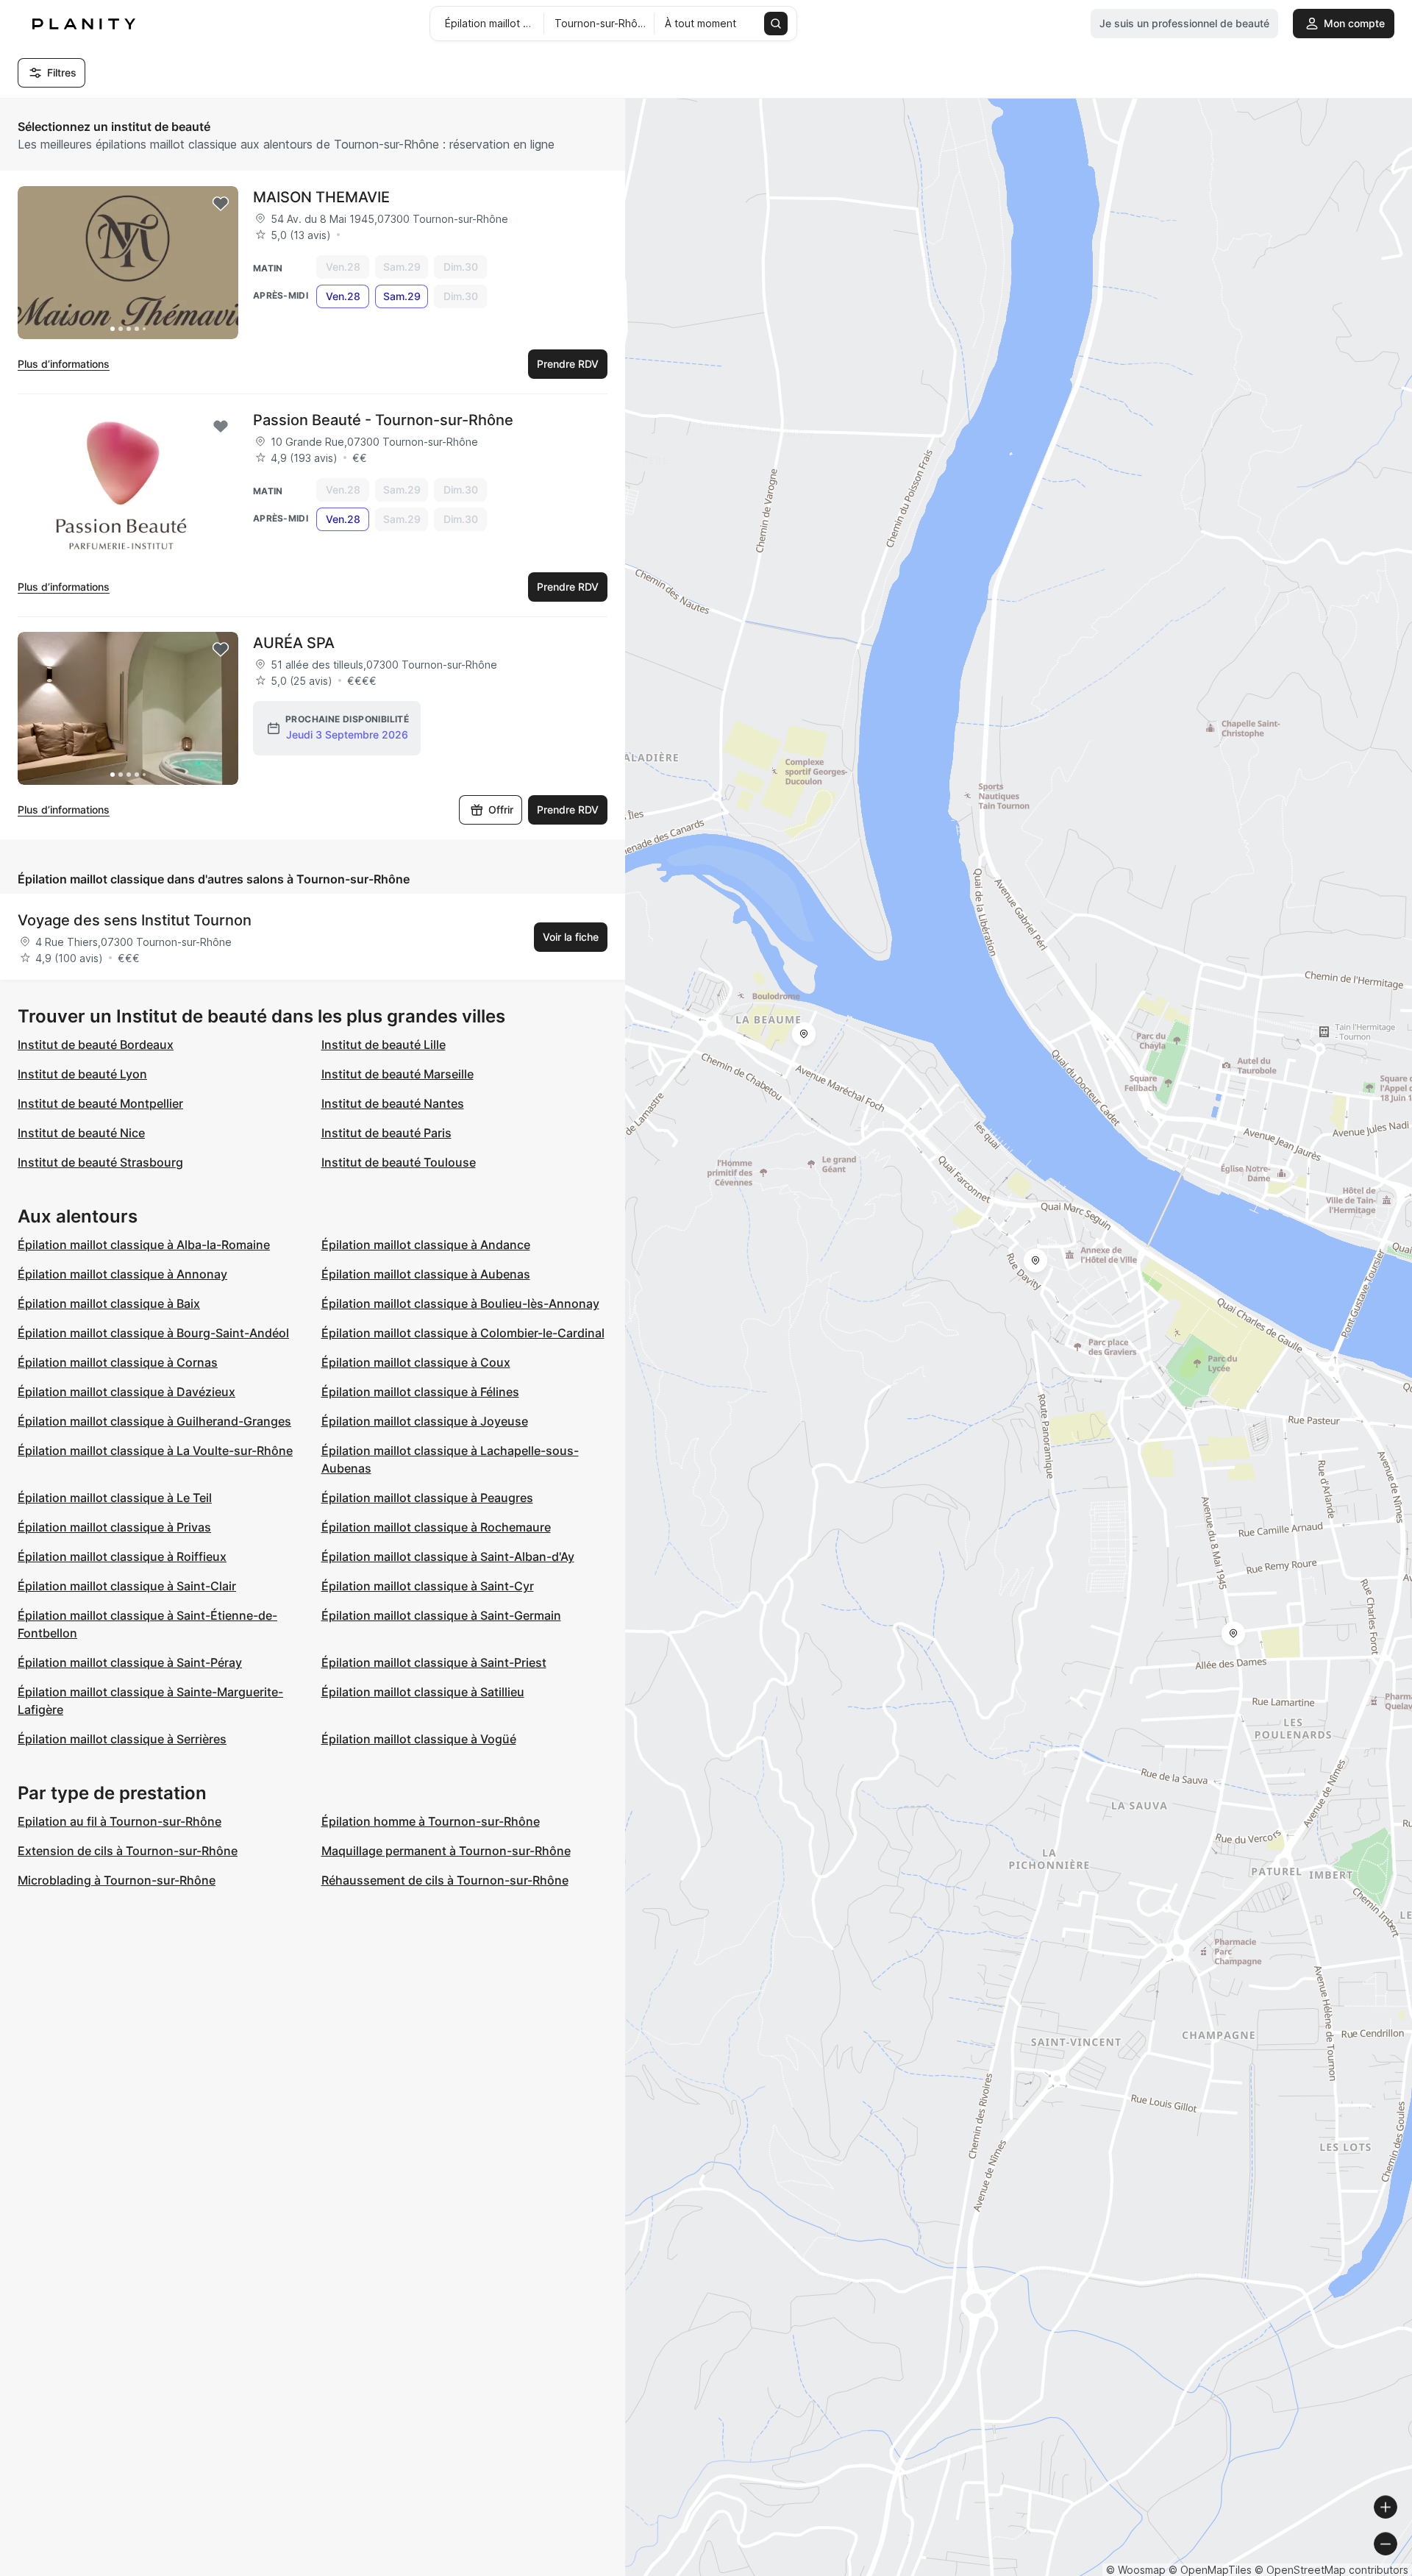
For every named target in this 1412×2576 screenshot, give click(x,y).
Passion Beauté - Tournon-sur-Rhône (383, 420)
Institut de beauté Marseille (397, 1074)
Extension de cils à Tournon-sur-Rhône (128, 1851)
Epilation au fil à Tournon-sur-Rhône (120, 1821)
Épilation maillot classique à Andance (426, 1245)
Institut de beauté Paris (386, 1133)
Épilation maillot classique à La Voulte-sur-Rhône (155, 1451)
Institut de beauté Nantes (393, 1103)
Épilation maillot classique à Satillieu (423, 1692)
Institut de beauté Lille (384, 1045)
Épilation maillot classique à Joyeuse (425, 1421)
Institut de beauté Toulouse (399, 1162)
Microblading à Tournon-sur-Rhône (117, 1880)
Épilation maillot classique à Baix (109, 1303)
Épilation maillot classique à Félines (420, 1392)
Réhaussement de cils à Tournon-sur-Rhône (445, 1880)
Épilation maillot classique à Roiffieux (122, 1556)
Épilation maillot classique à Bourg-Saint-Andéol (153, 1333)
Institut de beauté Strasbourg (100, 1162)
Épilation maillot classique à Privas (114, 1527)
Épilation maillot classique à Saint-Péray (130, 1662)
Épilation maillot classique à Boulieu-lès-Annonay (460, 1303)
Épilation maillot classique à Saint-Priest (434, 1662)
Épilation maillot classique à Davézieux (126, 1392)
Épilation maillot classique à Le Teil (115, 1498)
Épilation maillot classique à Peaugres (427, 1498)
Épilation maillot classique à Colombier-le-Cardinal (463, 1333)
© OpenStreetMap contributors (1331, 2570)
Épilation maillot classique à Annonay (122, 1274)
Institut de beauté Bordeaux (96, 1045)
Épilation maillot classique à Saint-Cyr (428, 1586)
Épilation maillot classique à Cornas (118, 1362)
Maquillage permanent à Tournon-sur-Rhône (446, 1851)
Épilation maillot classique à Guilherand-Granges (154, 1421)
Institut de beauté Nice (81, 1133)
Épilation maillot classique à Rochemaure (436, 1527)
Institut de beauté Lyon (82, 1074)
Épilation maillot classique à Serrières (122, 1739)
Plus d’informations (64, 364)
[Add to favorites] (221, 204)
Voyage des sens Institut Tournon (135, 920)
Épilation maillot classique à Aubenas (426, 1274)
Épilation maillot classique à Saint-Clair (127, 1586)
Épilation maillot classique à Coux (416, 1362)
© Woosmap (1136, 2570)
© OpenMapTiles (1210, 2570)
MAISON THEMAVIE (321, 197)
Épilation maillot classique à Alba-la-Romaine (144, 1245)
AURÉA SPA (294, 643)
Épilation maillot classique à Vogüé (419, 1739)
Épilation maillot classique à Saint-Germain (441, 1615)
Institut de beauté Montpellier (100, 1103)
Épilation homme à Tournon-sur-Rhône (431, 1821)
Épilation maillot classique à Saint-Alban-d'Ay (448, 1556)
